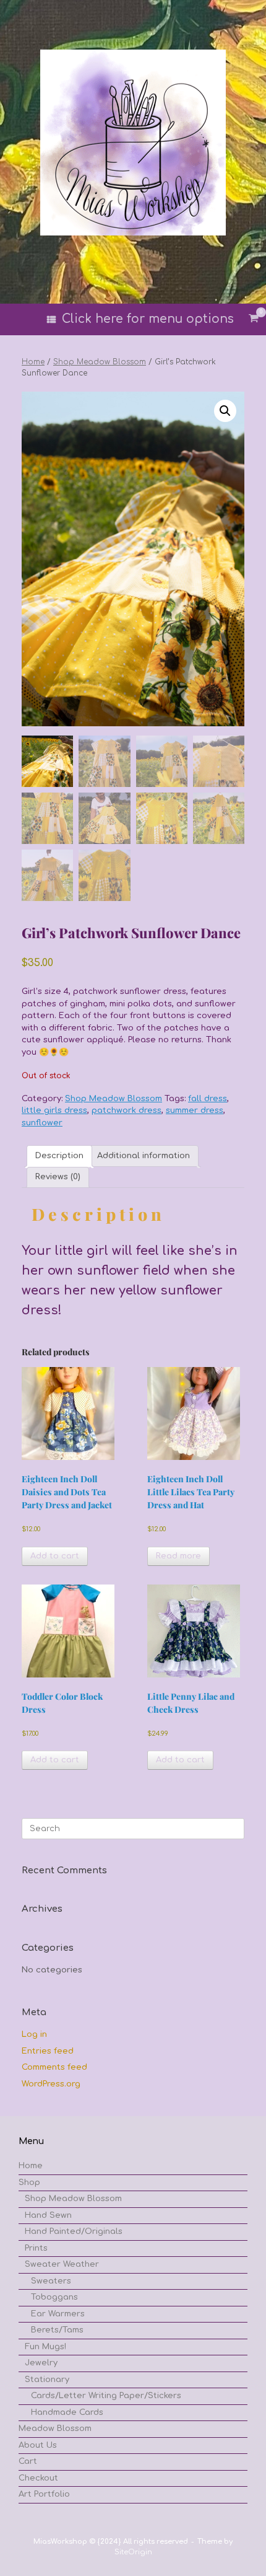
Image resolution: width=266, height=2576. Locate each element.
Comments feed (54, 2067)
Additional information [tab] (144, 1156)
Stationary (47, 2380)
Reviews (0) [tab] (58, 1177)
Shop (29, 2183)
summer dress (195, 1110)
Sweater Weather (62, 2264)
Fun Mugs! (45, 2347)
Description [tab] (59, 1156)
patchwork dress (127, 1110)
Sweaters (51, 2281)
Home (33, 362)
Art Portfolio (44, 2494)
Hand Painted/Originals (74, 2231)
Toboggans (54, 2297)
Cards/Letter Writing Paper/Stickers (106, 2396)
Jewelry (41, 2363)
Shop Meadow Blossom (100, 362)
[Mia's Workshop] (133, 143)
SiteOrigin (133, 2552)
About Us (38, 2445)
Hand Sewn (48, 2215)
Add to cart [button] (55, 1556)
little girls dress (54, 1110)
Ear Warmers (58, 2314)
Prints (36, 2248)
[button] (225, 411)
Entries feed (48, 2051)
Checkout (38, 2478)
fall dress (208, 1099)
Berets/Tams (57, 2330)
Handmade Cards (67, 2412)
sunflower (42, 1123)
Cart (28, 2461)
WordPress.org (51, 2084)
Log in (34, 2034)
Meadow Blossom (55, 2429)
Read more (178, 1556)
